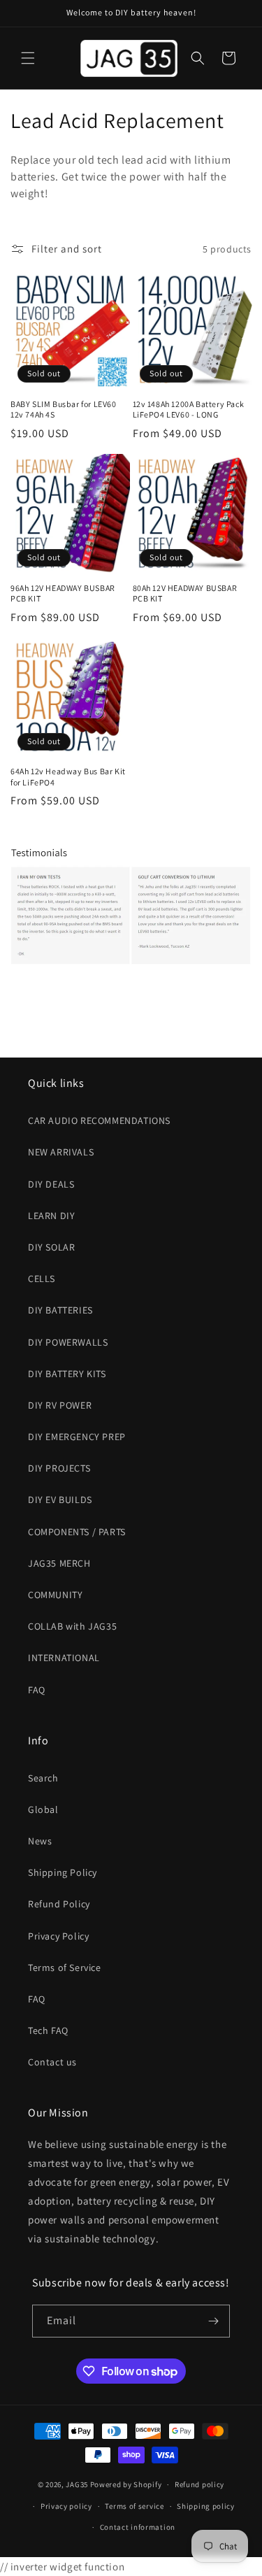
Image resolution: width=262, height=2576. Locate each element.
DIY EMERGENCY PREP (77, 1437)
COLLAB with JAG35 (72, 1626)
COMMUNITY (55, 1595)
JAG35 (77, 2484)
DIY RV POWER (60, 1405)
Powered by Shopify (126, 2484)
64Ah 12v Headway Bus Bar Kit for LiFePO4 (68, 777)
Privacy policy (66, 2506)
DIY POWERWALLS (68, 1342)
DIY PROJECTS (59, 1468)
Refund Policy (59, 1904)
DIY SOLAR (51, 1247)
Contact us (52, 2062)
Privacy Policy (58, 1936)
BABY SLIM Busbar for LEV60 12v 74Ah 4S (64, 410)
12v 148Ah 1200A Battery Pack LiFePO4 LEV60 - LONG (189, 410)
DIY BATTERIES (60, 1310)
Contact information (138, 2527)
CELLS (42, 1279)
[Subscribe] (214, 2321)
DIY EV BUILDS (60, 1500)
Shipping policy (206, 2506)
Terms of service (134, 2506)
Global (43, 1809)
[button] (28, 58)
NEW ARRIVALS (61, 1152)
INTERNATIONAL (64, 1658)
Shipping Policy (63, 1872)
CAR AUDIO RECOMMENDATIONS (99, 1120)
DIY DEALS (51, 1184)
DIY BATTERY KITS (67, 1374)
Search (43, 1778)
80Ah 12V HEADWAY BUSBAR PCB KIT (185, 593)
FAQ (37, 1690)
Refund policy (199, 2484)
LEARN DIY (51, 1216)
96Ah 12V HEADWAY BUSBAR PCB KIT (63, 593)
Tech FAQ (48, 2030)
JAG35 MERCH (59, 1563)
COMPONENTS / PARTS (77, 1532)
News (40, 1841)
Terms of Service (65, 1967)
